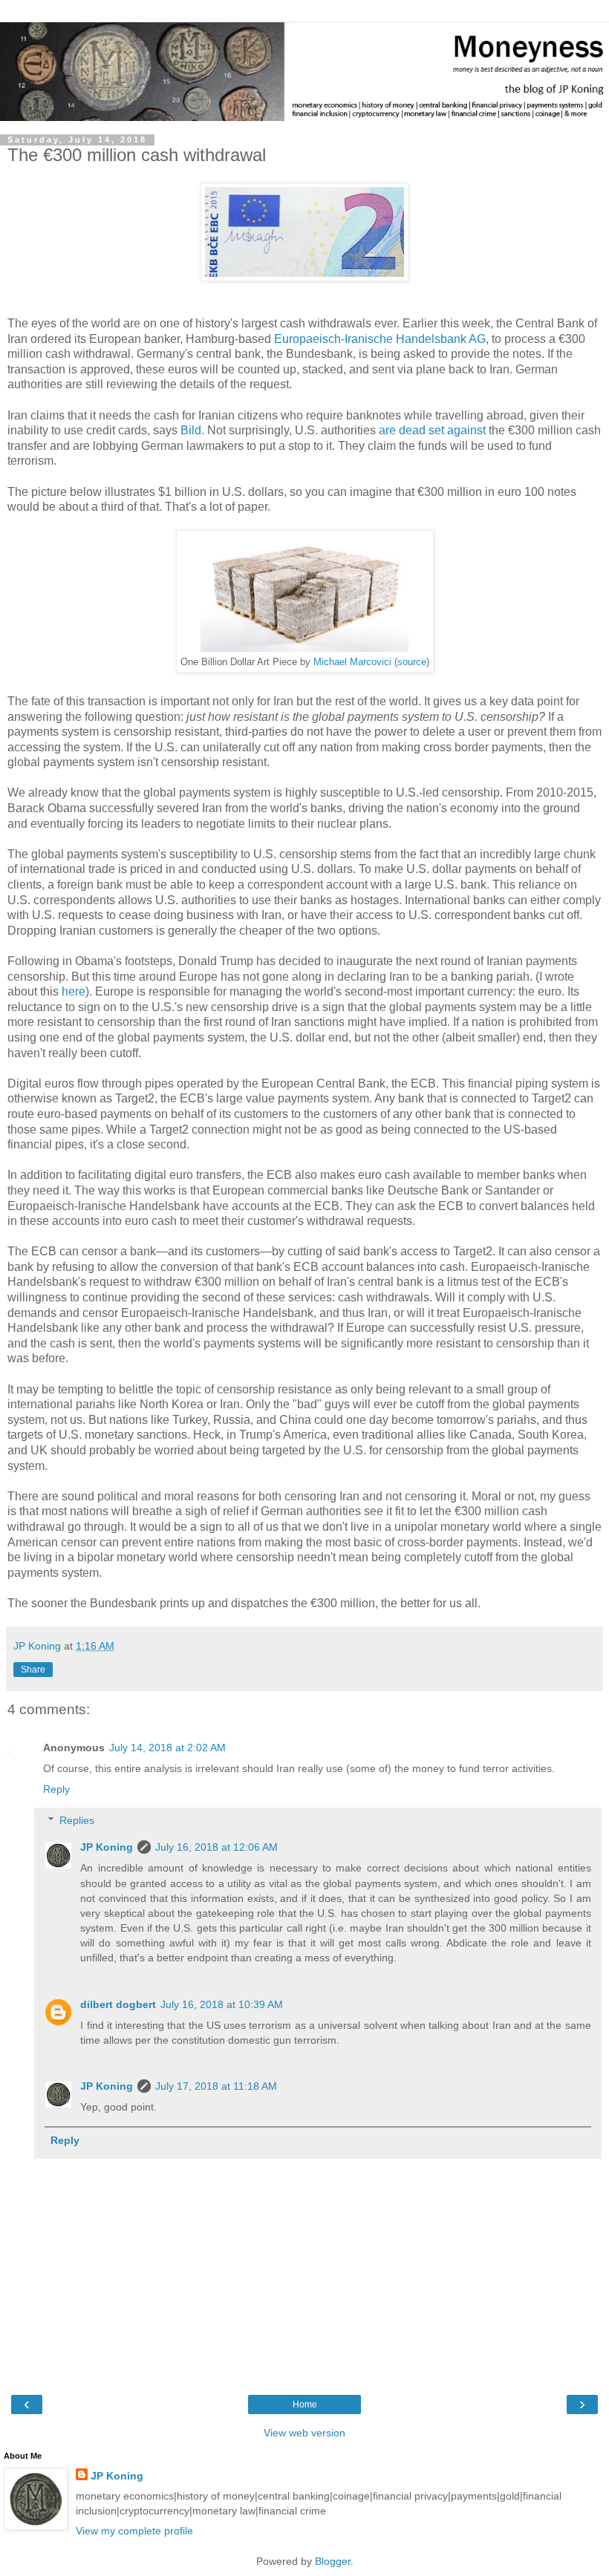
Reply (56, 1789)
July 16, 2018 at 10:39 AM (222, 2004)
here (74, 991)
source (412, 662)
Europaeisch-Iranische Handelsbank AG (380, 339)
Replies (77, 1820)
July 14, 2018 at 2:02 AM (167, 1748)
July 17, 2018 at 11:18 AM (216, 2086)
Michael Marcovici (352, 662)
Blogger (333, 2561)
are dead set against (432, 430)
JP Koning (107, 1847)
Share (33, 1670)
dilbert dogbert (118, 2004)
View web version (304, 2433)
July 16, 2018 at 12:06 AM (216, 1847)
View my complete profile (134, 2531)
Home (305, 2405)
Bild (191, 430)
